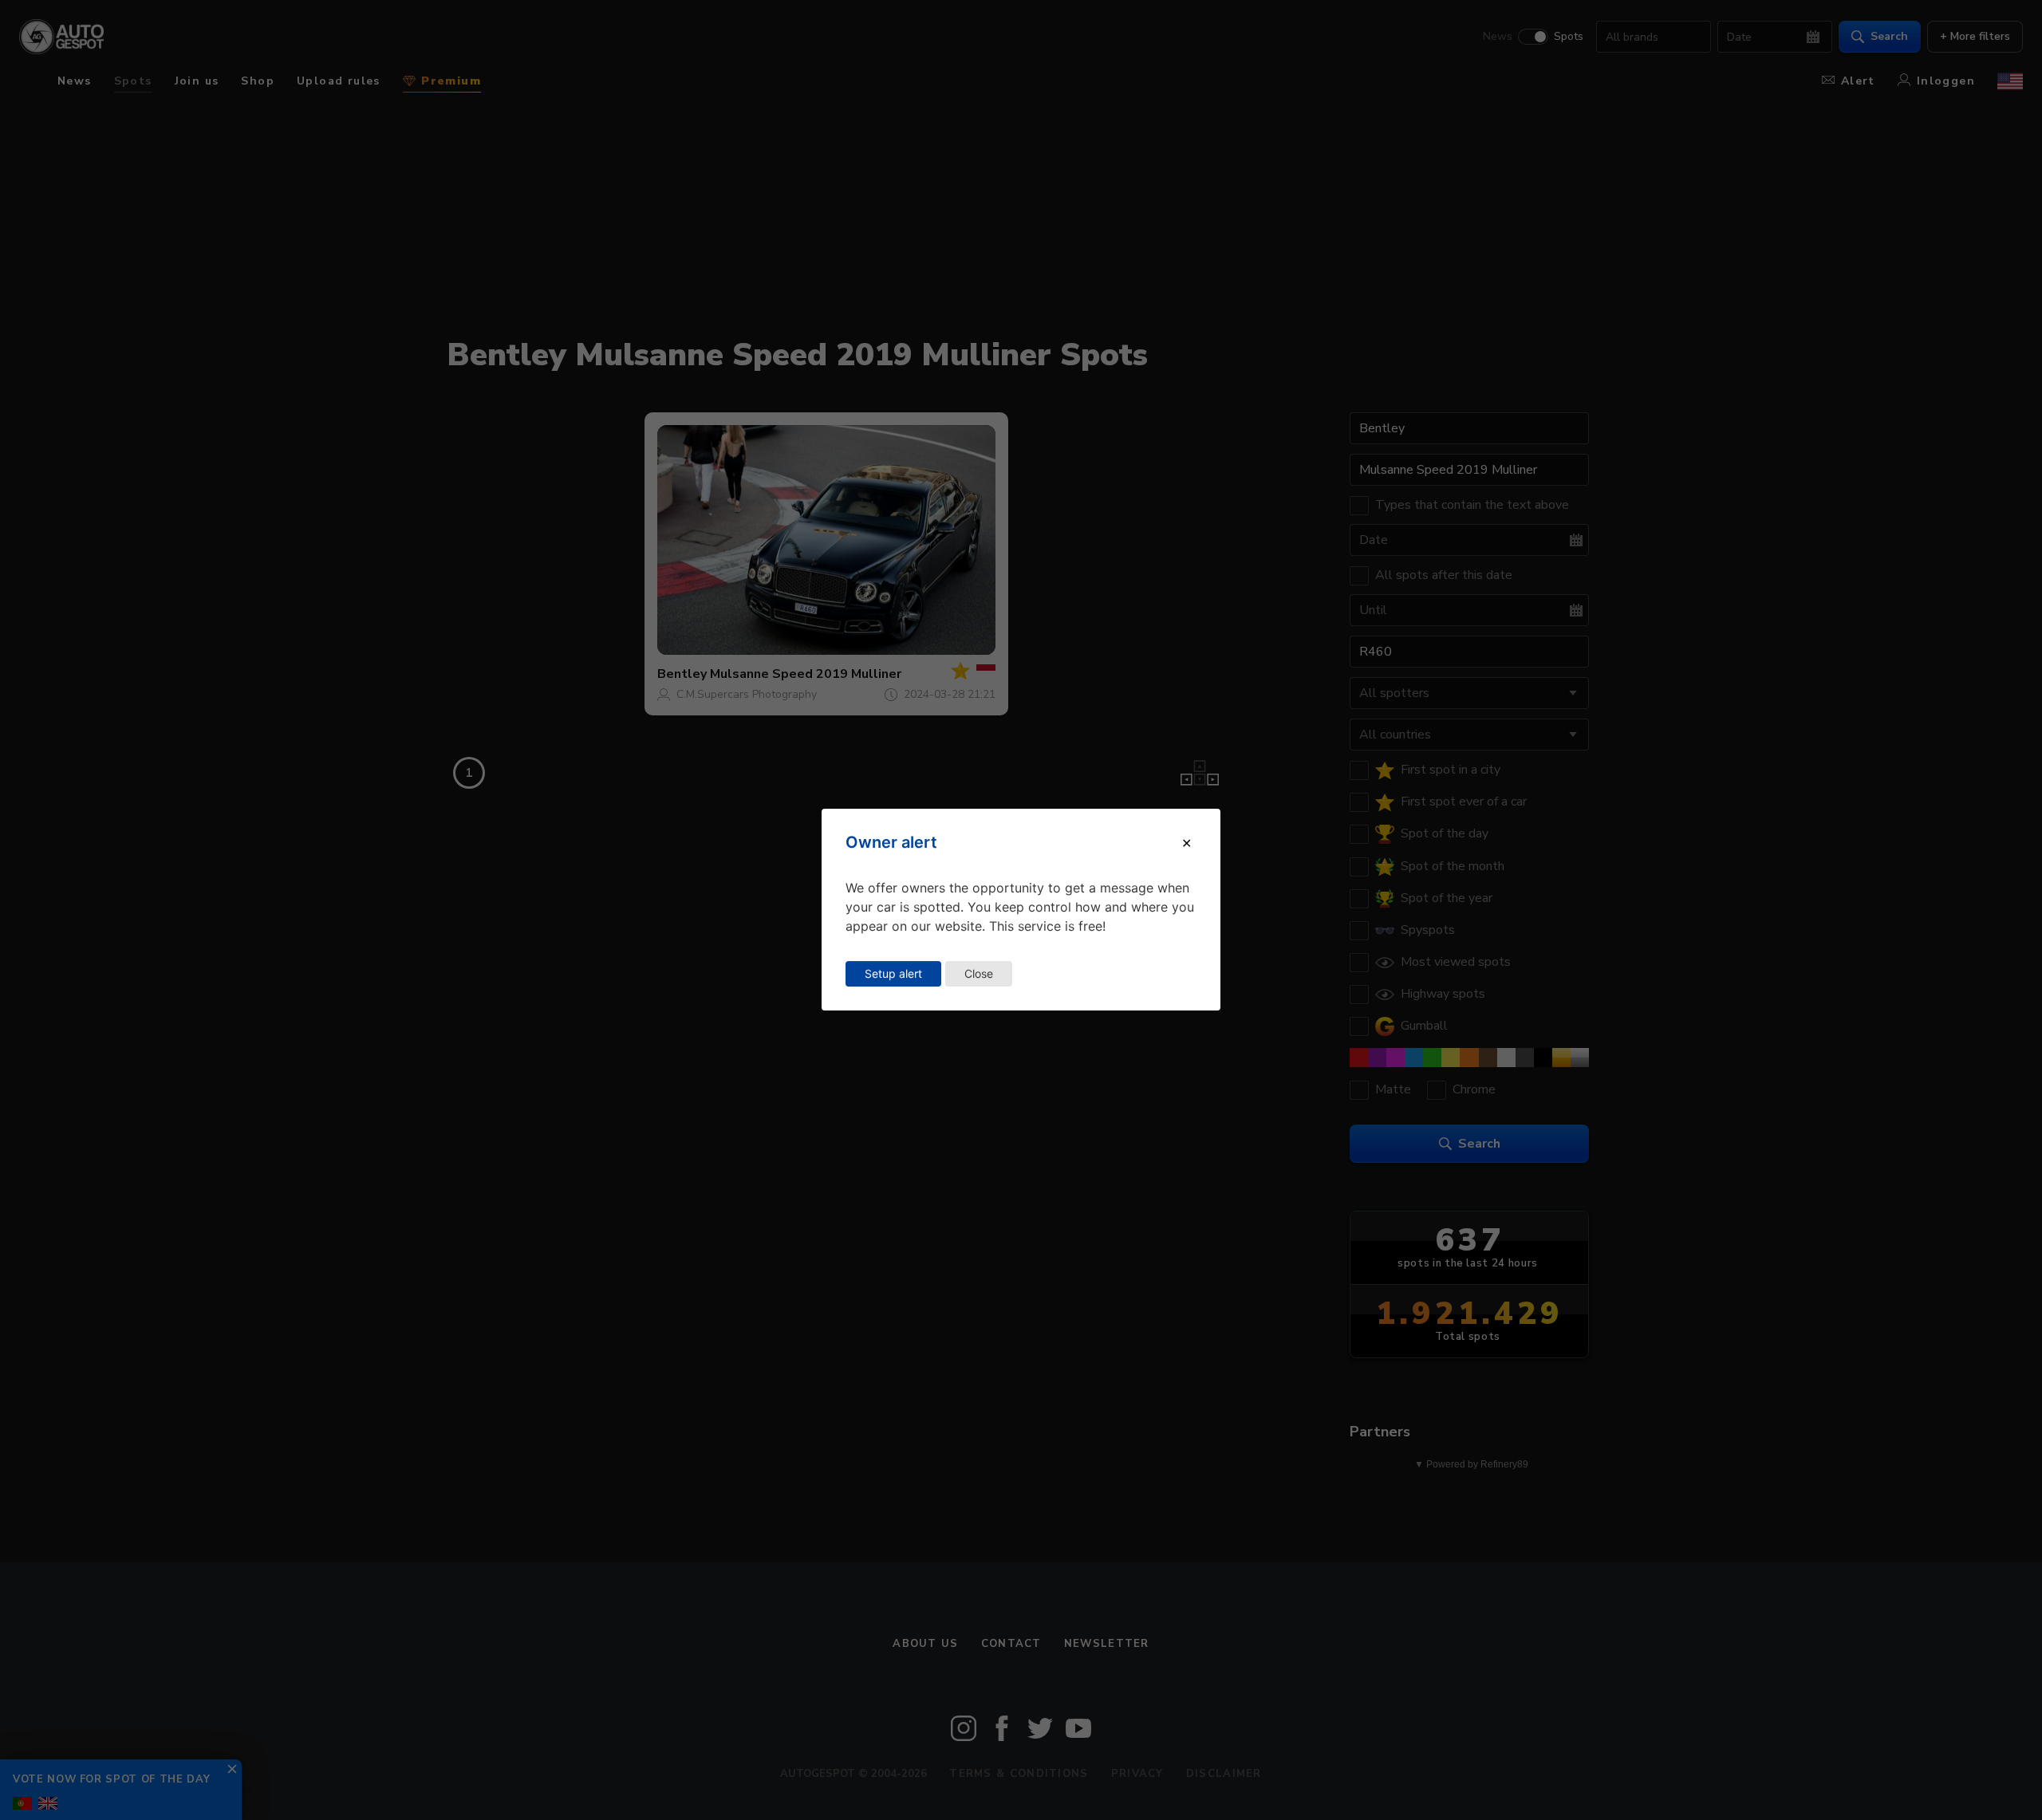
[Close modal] (1187, 843)
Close (979, 973)
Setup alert (893, 973)
